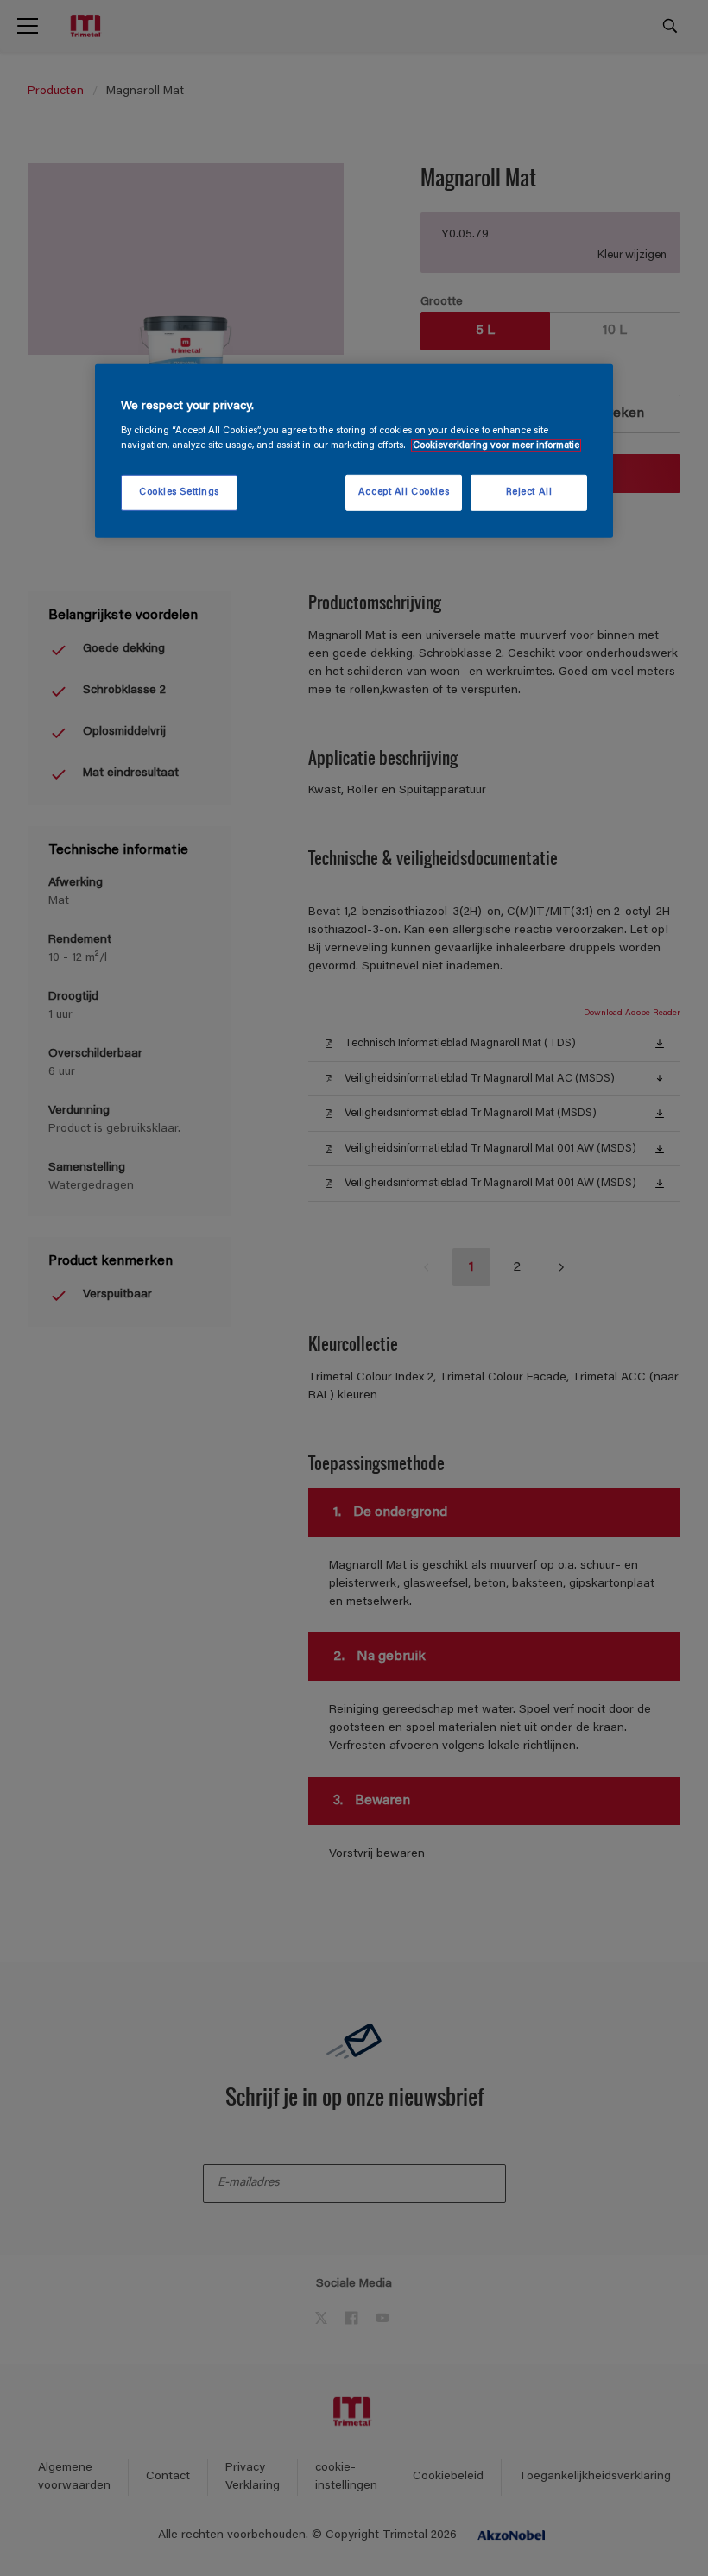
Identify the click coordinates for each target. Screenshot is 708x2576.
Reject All (529, 492)
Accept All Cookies (404, 492)
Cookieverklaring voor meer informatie (496, 446)
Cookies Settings (179, 492)
